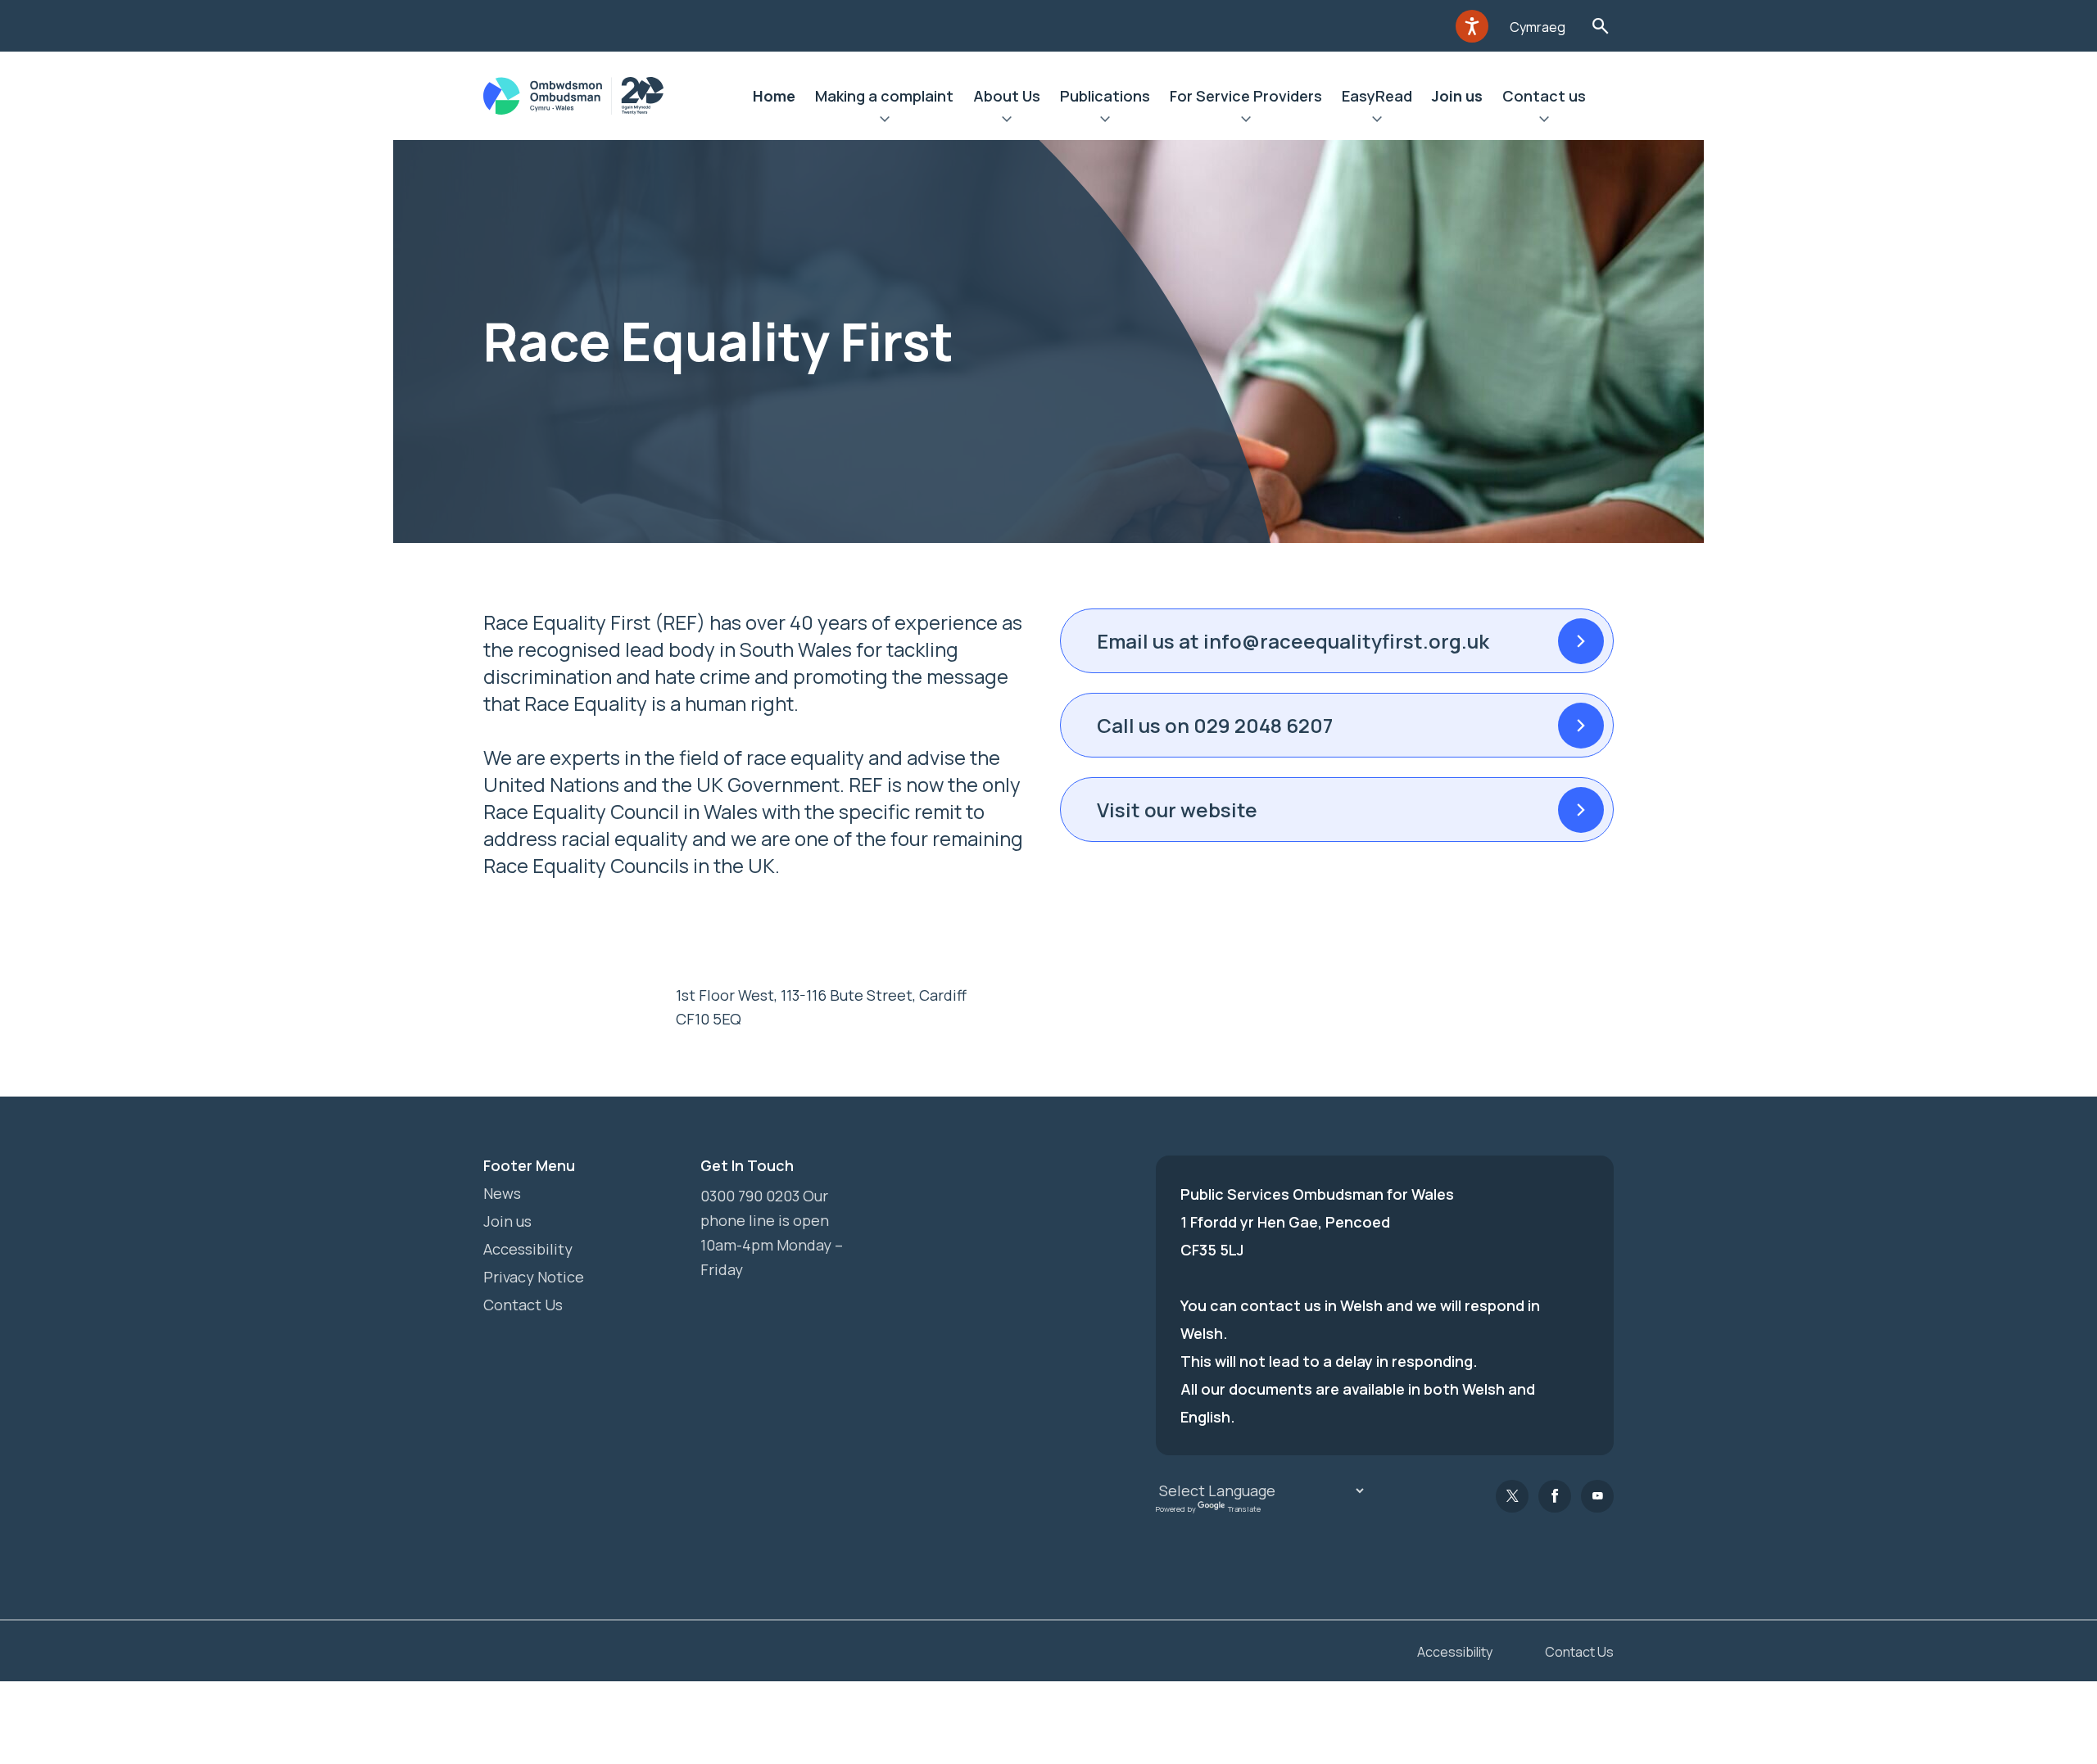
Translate (1244, 1509)
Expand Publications (1105, 121)
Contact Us (523, 1305)
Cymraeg (1538, 27)
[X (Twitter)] (1512, 1496)
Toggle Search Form (1600, 26)
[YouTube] (1597, 1496)
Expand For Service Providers (1246, 121)
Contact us (1544, 96)
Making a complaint (884, 96)
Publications (1105, 96)
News (502, 1193)
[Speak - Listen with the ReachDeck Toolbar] (1472, 26)
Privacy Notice (534, 1277)
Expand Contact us (1544, 121)
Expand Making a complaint (884, 121)
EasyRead (1377, 96)
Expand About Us (1007, 121)
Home (774, 96)
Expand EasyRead (1377, 121)
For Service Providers (1246, 96)
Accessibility (528, 1249)
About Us (1007, 96)
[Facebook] (1555, 1496)
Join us (1457, 96)
